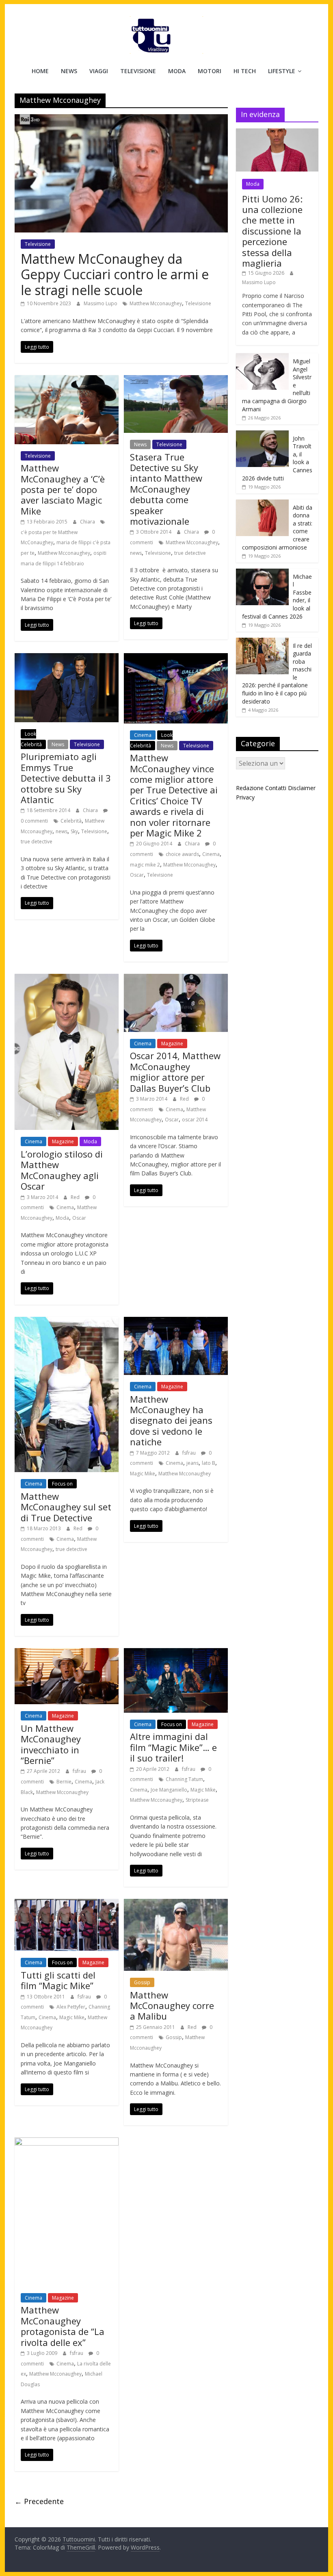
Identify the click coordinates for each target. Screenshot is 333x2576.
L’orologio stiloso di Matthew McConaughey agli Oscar (62, 1170)
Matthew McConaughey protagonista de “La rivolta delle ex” (63, 2326)
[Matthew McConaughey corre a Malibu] (176, 1904)
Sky (74, 831)
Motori (210, 71)
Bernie (64, 1782)
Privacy (245, 797)
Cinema (143, 735)
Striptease (197, 1800)
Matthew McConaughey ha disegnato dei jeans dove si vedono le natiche (171, 1420)
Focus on (62, 1484)
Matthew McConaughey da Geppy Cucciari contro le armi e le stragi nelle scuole (115, 274)
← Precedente (39, 2501)
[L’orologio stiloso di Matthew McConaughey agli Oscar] (67, 979)
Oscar (137, 875)
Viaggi (99, 71)
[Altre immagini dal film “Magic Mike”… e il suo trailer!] (176, 1653)
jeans (192, 1463)
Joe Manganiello (169, 1790)
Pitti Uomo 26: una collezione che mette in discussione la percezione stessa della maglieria (272, 231)
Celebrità (71, 821)
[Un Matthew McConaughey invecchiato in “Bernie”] (67, 1653)
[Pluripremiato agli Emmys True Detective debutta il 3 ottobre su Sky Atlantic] (67, 658)
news (136, 553)
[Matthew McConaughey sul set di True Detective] (67, 1322)
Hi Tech (245, 71)
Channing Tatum (184, 1779)
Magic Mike (143, 1474)
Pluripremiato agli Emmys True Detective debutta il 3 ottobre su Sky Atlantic (66, 778)
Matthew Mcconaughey (156, 303)
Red (76, 1197)
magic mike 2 (145, 865)
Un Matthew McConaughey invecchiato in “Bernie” (51, 1744)
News (69, 71)
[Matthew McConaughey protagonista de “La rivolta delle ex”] (67, 2142)
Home (40, 71)
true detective (190, 553)
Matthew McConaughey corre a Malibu (172, 2006)
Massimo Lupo (101, 303)
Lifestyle (282, 71)
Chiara (88, 522)
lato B (209, 1463)
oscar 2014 (195, 1120)
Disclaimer (302, 788)
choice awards (182, 854)
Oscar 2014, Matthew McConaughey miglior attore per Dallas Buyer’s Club (175, 1072)
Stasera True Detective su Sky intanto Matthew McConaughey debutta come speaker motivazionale (166, 489)
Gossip (142, 1982)
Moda (177, 71)
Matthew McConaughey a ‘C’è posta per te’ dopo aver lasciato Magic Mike (63, 489)
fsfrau (190, 1453)
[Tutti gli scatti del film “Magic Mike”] (67, 1904)
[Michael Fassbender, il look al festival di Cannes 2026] (262, 573)
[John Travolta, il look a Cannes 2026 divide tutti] (262, 435)
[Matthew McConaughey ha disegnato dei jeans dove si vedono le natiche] (176, 1322)
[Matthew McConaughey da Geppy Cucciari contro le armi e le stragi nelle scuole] (121, 119)
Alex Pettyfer (71, 2007)
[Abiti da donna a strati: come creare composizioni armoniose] (262, 504)
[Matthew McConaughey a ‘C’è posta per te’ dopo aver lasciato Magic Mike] (67, 380)
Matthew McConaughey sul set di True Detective (66, 1507)
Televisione (138, 71)
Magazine (63, 1141)
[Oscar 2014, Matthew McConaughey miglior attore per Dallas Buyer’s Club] (176, 979)
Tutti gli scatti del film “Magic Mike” (58, 1980)
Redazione (250, 788)
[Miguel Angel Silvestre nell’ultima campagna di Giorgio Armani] (262, 357)
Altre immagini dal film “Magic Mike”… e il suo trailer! (173, 1747)
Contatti (276, 788)
